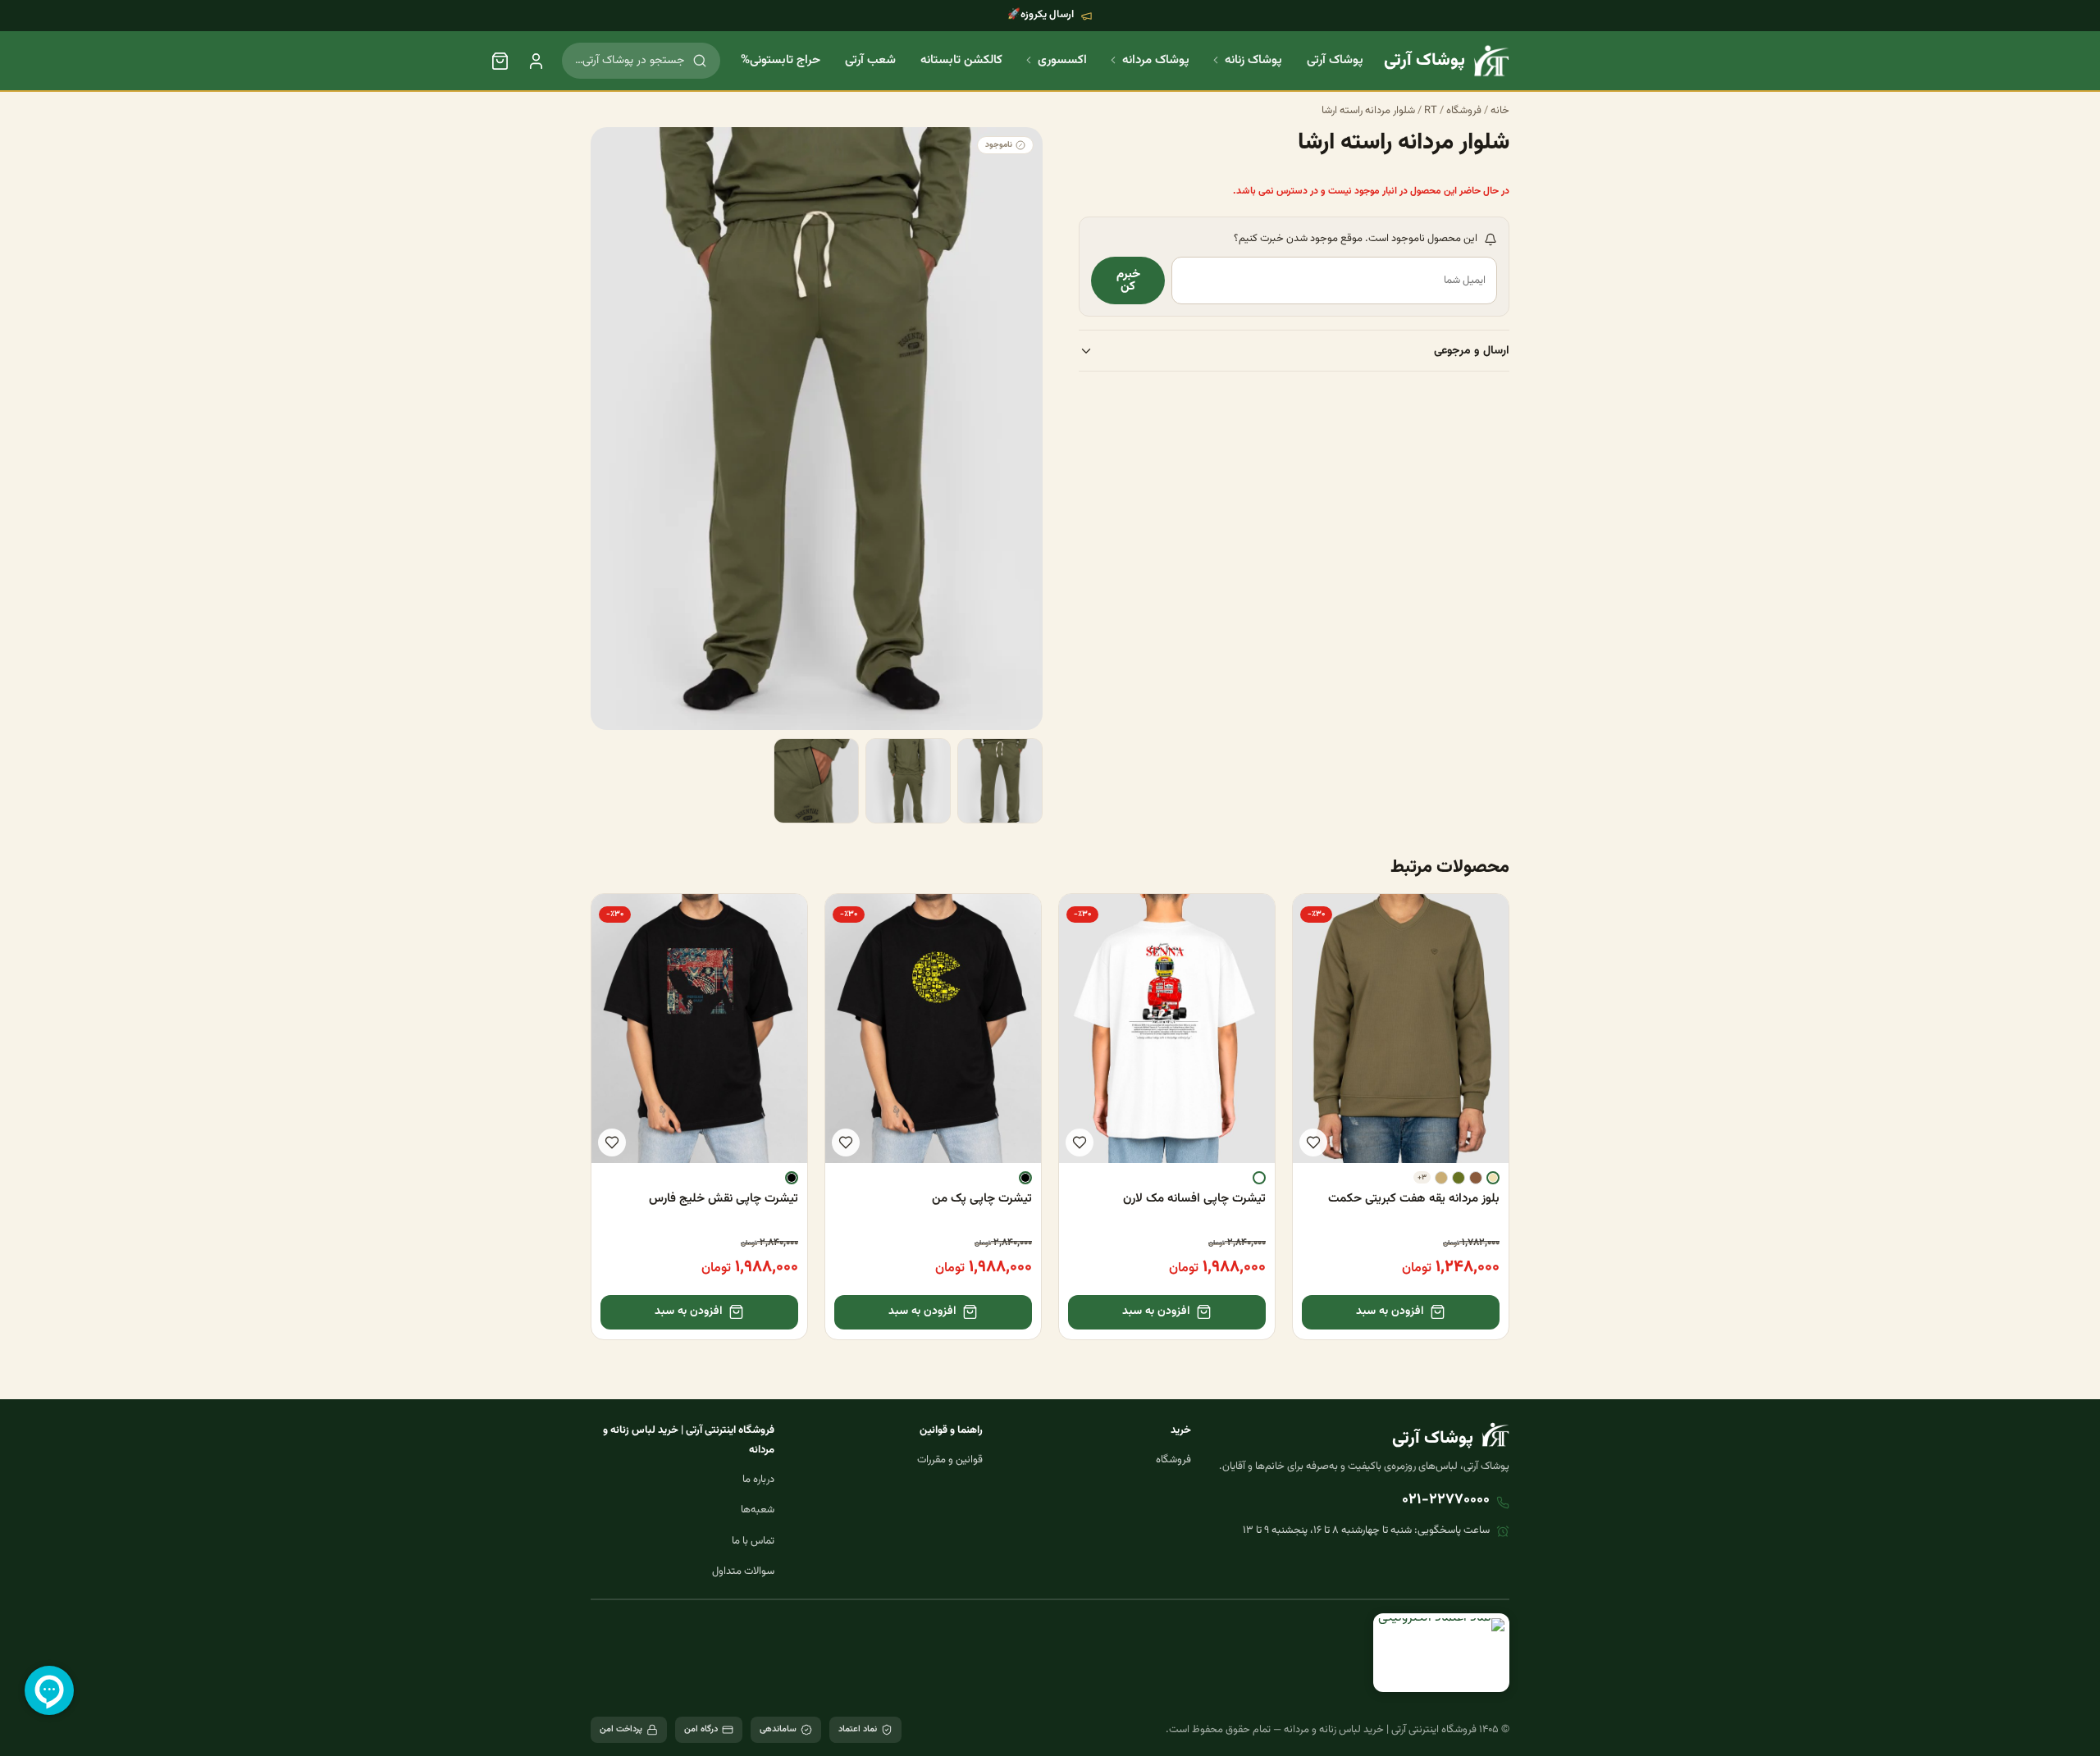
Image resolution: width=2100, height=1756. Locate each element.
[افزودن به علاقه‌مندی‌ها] (1313, 1143)
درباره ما (758, 1480)
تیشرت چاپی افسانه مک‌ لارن (1194, 1199)
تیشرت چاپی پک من (982, 1199)
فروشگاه (1464, 111)
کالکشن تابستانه (961, 60)
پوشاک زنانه (1253, 60)
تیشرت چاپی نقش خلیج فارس (724, 1199)
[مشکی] (1025, 1178)
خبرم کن (1128, 281)
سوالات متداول (743, 1571)
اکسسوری (1062, 60)
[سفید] (1259, 1178)
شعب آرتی (870, 60)
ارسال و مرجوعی (1472, 351)
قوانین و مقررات (950, 1460)
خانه (1500, 111)
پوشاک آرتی (1335, 60)
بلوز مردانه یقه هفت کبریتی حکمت (1414, 1199)
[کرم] (1493, 1178)
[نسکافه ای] (1476, 1178)
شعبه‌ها (758, 1510)
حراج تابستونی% (781, 60)
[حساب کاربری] (536, 61)
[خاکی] (1441, 1178)
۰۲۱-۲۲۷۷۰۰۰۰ (1446, 1500)
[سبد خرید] (500, 61)
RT (1431, 111)
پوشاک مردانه (1156, 60)
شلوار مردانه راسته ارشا (1368, 111)
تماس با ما (753, 1541)
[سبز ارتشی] (1459, 1178)
